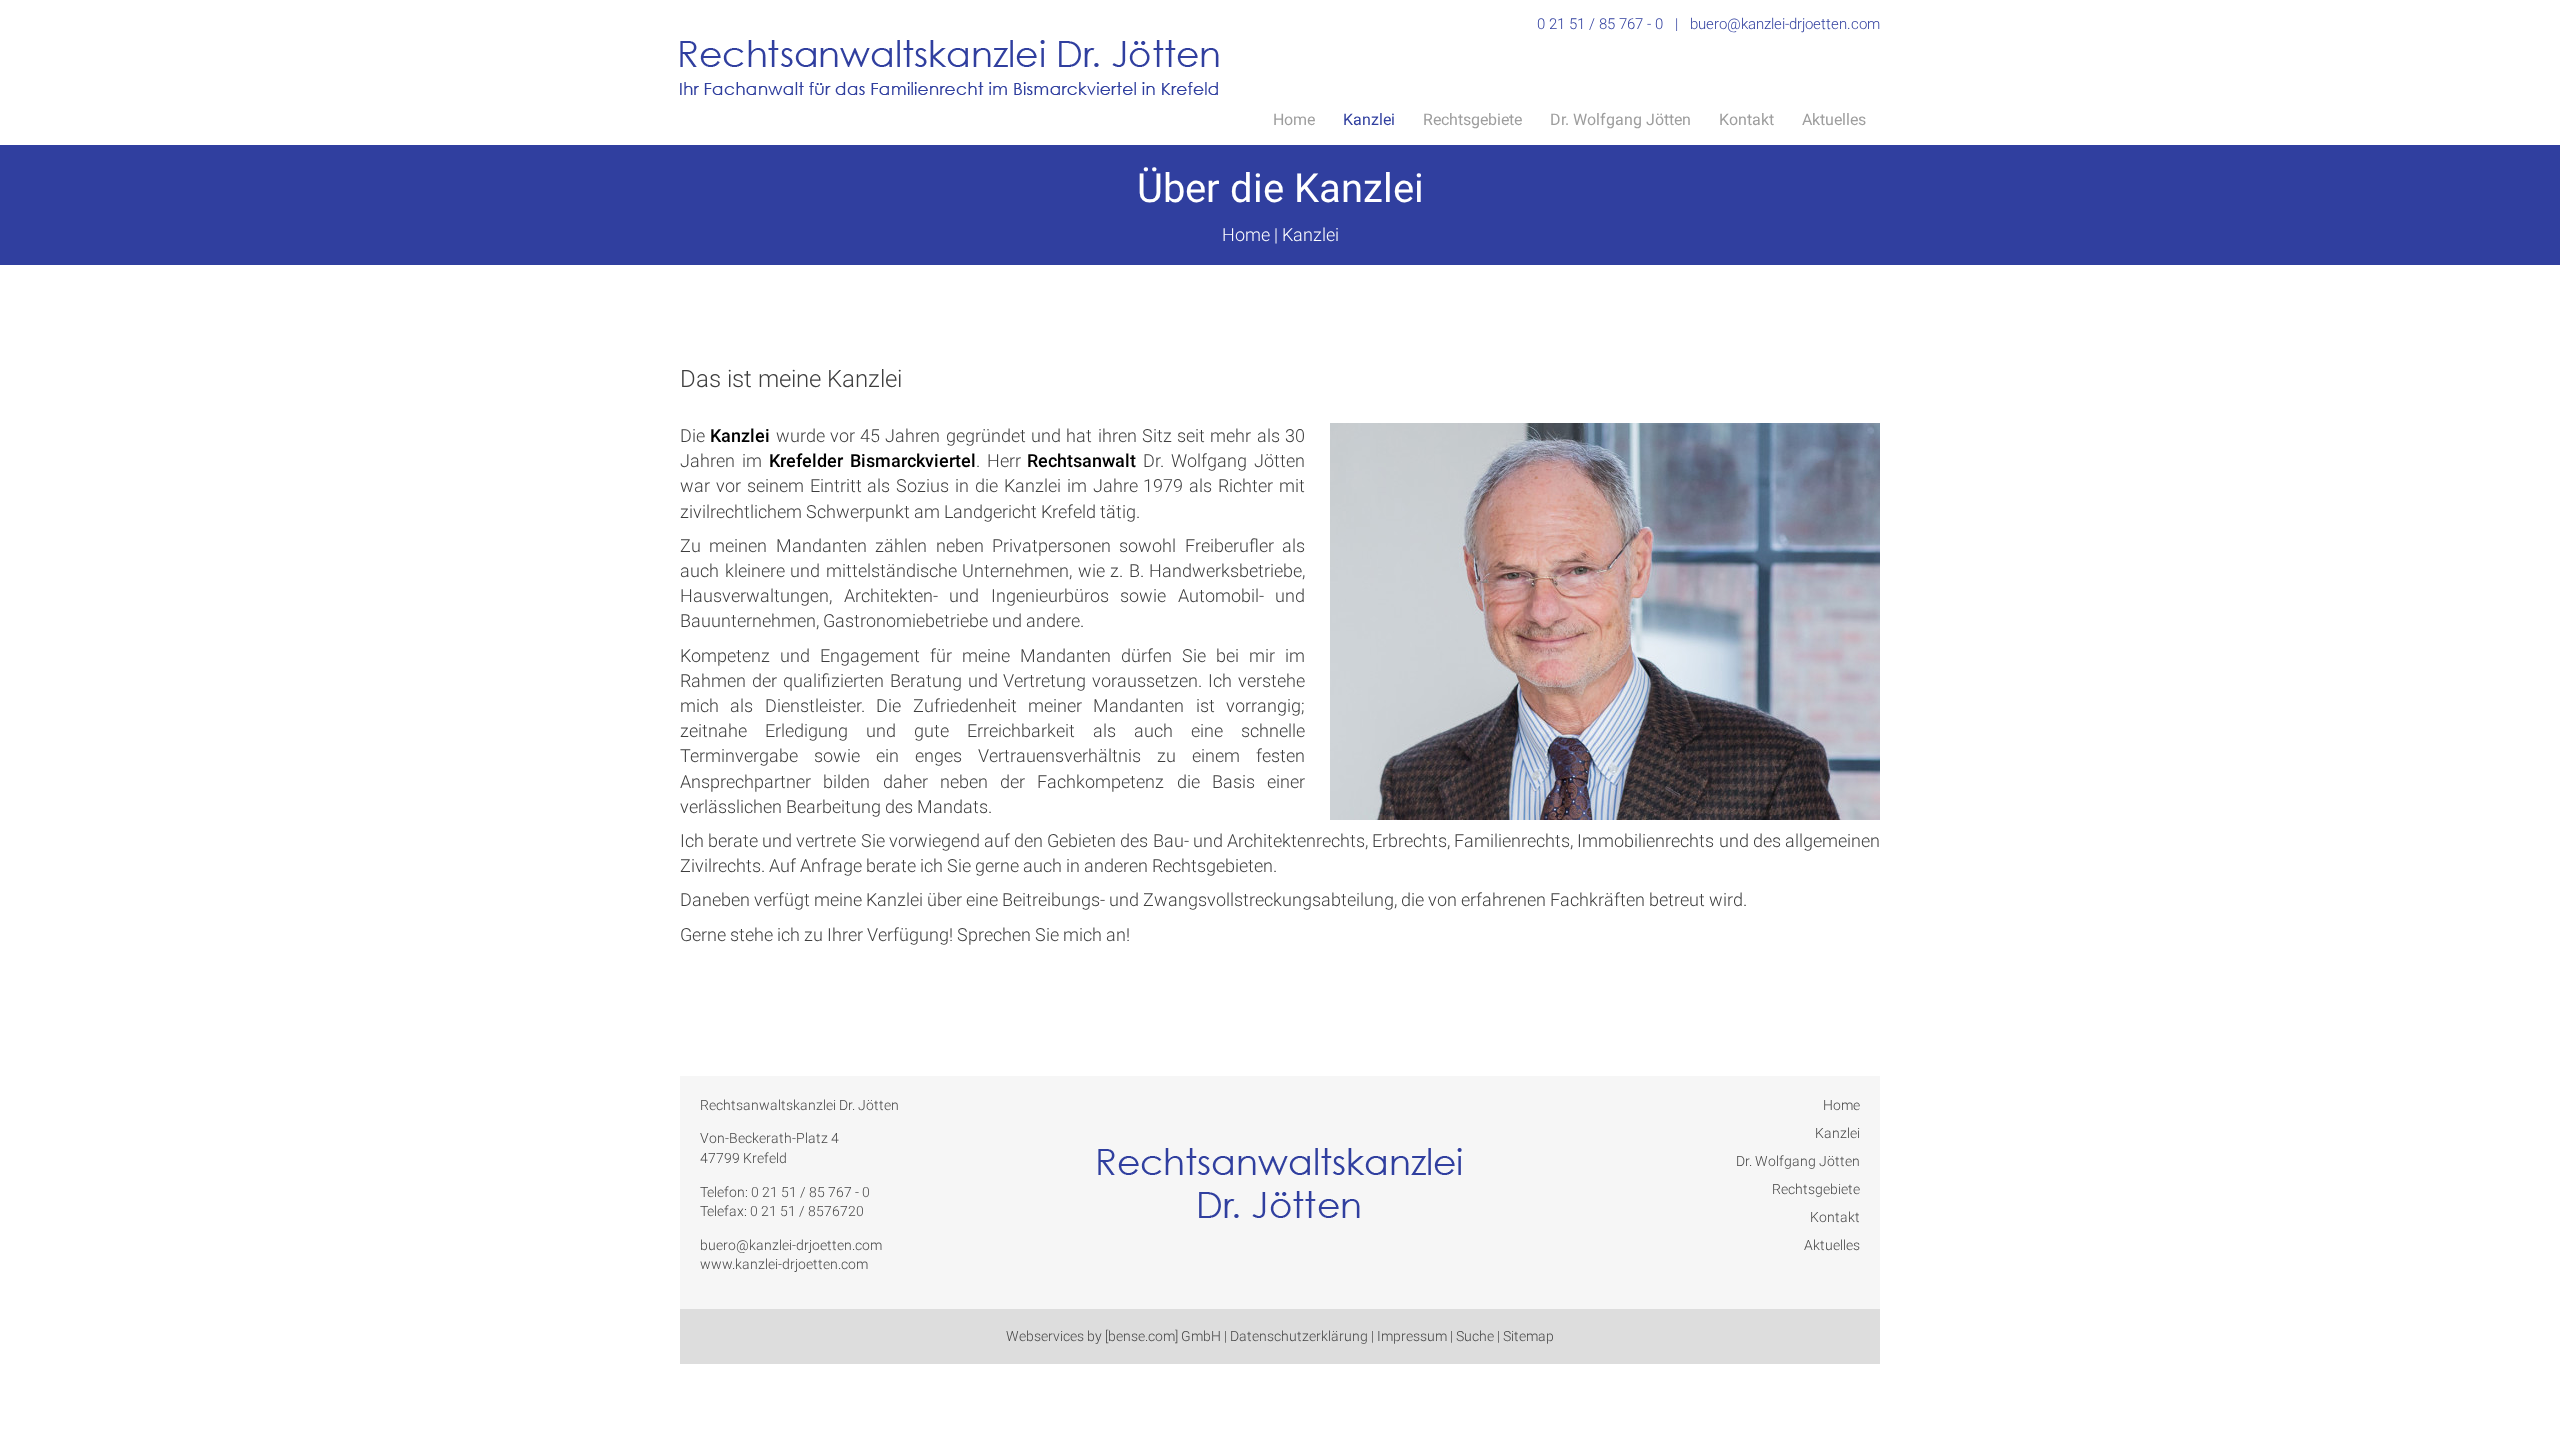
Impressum (1412, 1336)
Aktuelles (1834, 119)
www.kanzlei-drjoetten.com (784, 1264)
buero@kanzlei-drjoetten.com (1785, 24)
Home (1294, 119)
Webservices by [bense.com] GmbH (1113, 1336)
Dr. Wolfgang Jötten (1620, 119)
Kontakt (1746, 119)
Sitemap (1528, 1336)
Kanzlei (1369, 119)
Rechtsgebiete (1472, 119)
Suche (1475, 1336)
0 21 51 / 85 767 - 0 (1600, 24)
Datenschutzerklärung (1299, 1336)
